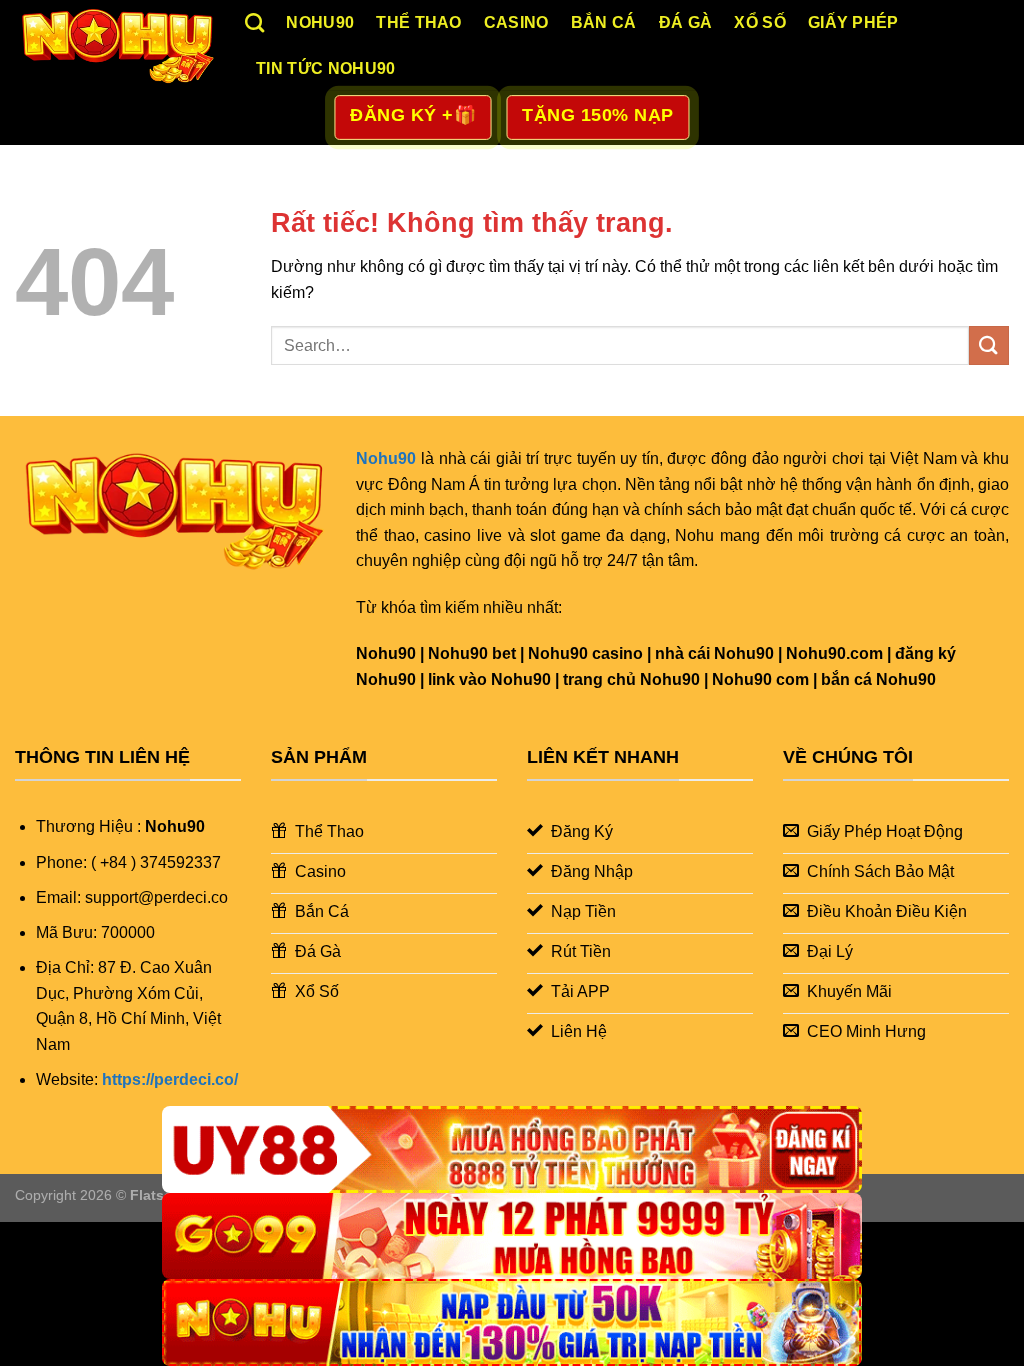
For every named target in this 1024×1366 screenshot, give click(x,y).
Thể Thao (419, 22)
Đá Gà (686, 22)
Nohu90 (320, 22)
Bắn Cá (604, 22)
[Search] (254, 22)
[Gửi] (989, 345)
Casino (516, 22)
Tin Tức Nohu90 (325, 68)
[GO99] (512, 1236)
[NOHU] (512, 1322)
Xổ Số (760, 22)
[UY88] (512, 1149)
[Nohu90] (115, 45)
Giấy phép (853, 22)
